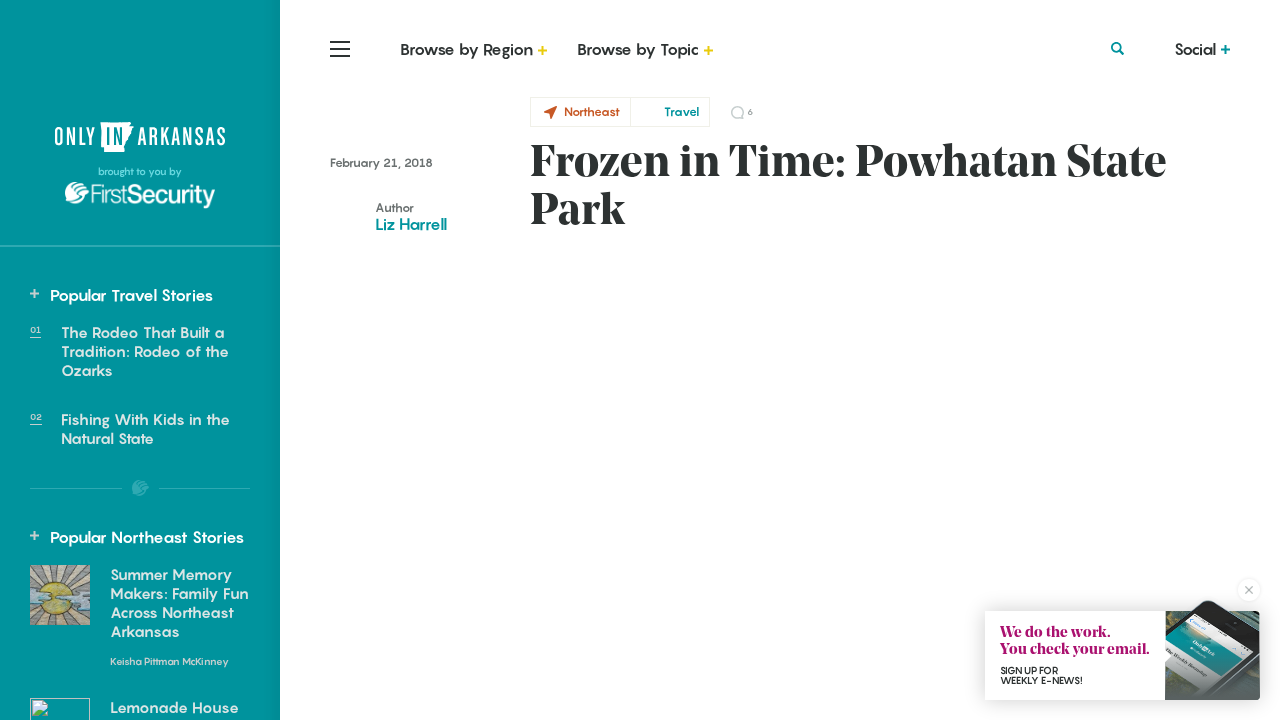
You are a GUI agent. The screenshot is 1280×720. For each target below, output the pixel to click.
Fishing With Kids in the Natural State (145, 428)
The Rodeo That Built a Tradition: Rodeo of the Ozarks (145, 351)
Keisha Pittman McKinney (169, 661)
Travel (681, 111)
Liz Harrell (411, 224)
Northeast (592, 111)
